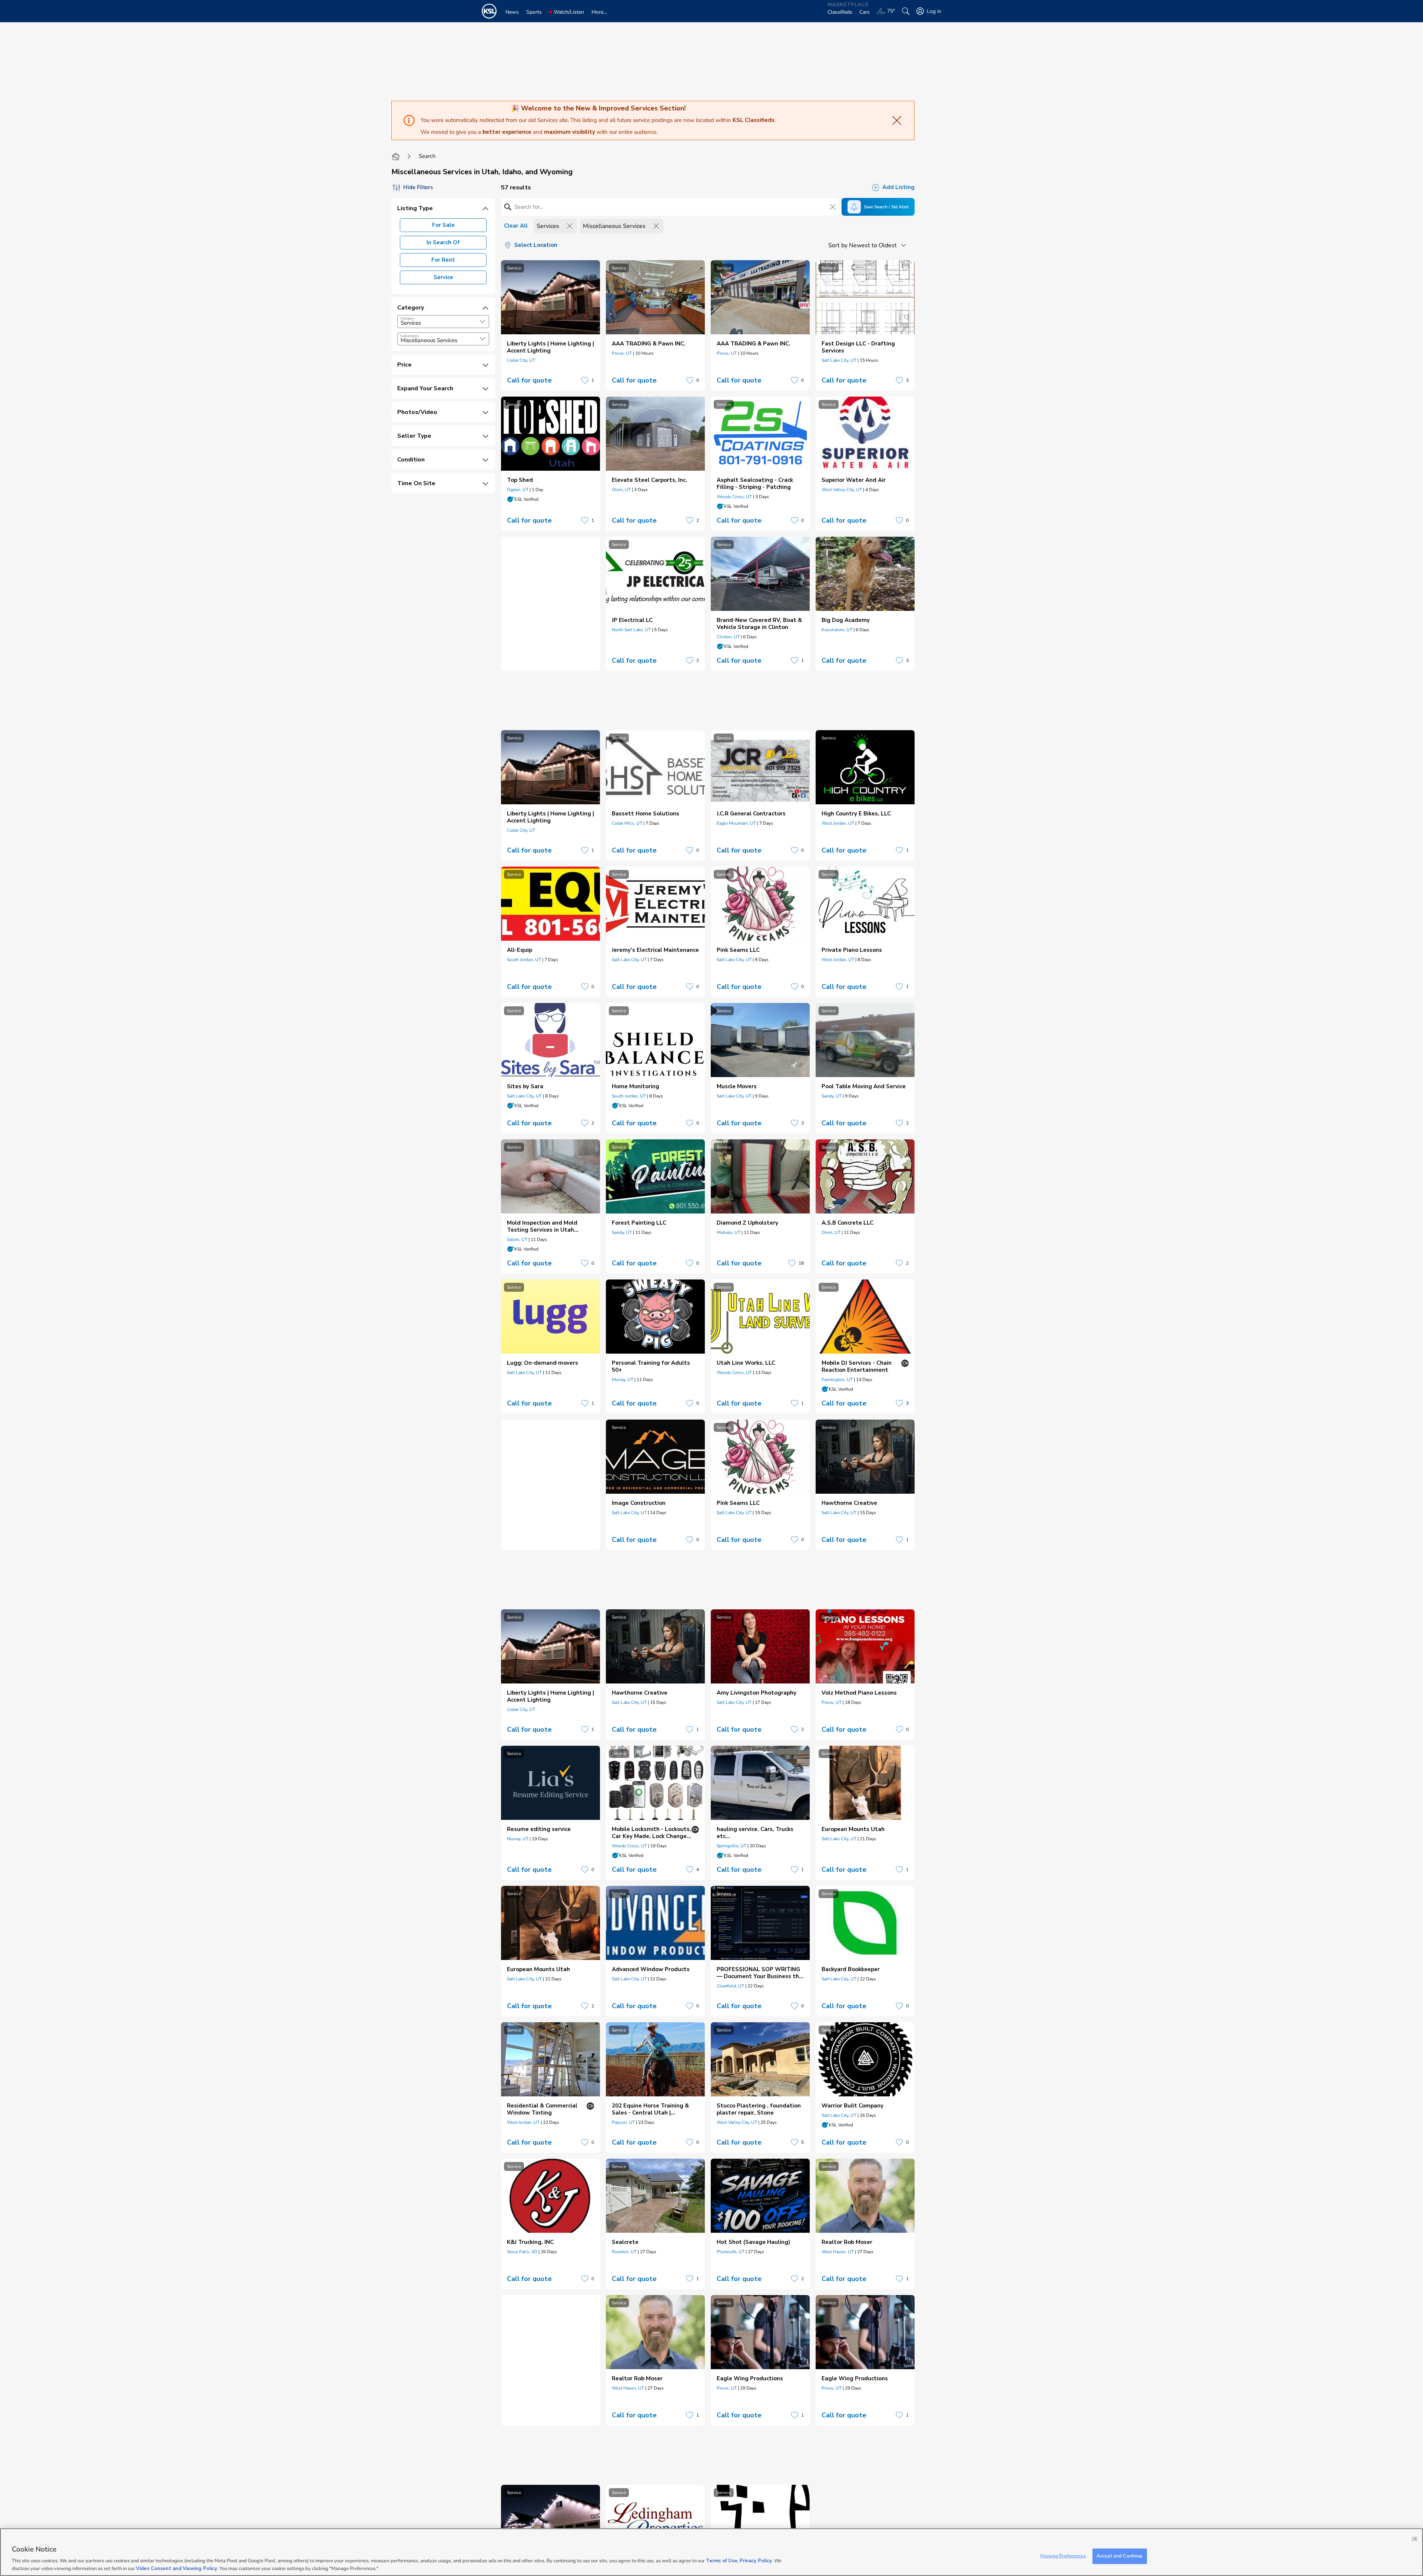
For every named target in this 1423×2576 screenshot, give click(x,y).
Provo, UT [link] (622, 353)
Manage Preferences (1063, 2556)
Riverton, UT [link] (624, 2252)
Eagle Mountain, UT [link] (736, 823)
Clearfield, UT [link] (730, 1986)
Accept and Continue (1120, 2556)
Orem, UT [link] (621, 490)
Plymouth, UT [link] (731, 2252)
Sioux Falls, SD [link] (522, 2252)
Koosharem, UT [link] (837, 630)
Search (427, 156)
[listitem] (550, 325)
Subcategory (410, 336)
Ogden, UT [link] (518, 490)
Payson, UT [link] (623, 2122)
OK (1415, 2538)
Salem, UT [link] (517, 1239)
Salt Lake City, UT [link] (839, 360)
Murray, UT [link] (623, 1380)
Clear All (516, 226)
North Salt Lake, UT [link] (631, 630)
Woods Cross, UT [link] (734, 497)
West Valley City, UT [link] (842, 490)
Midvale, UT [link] (729, 1232)
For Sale (443, 225)
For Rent (443, 260)
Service (443, 277)
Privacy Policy (756, 2561)
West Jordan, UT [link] (838, 823)
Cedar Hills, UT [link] (627, 823)
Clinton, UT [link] (728, 637)
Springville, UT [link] (732, 1846)
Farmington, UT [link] (837, 1380)
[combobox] (443, 322)
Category (407, 318)
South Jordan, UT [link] (524, 960)
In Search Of (443, 242)
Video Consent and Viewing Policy (177, 2568)
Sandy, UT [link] (832, 1096)
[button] (482, 321)
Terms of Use (722, 2561)
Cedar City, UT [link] (521, 360)
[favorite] (585, 380)
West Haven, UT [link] (838, 2252)
